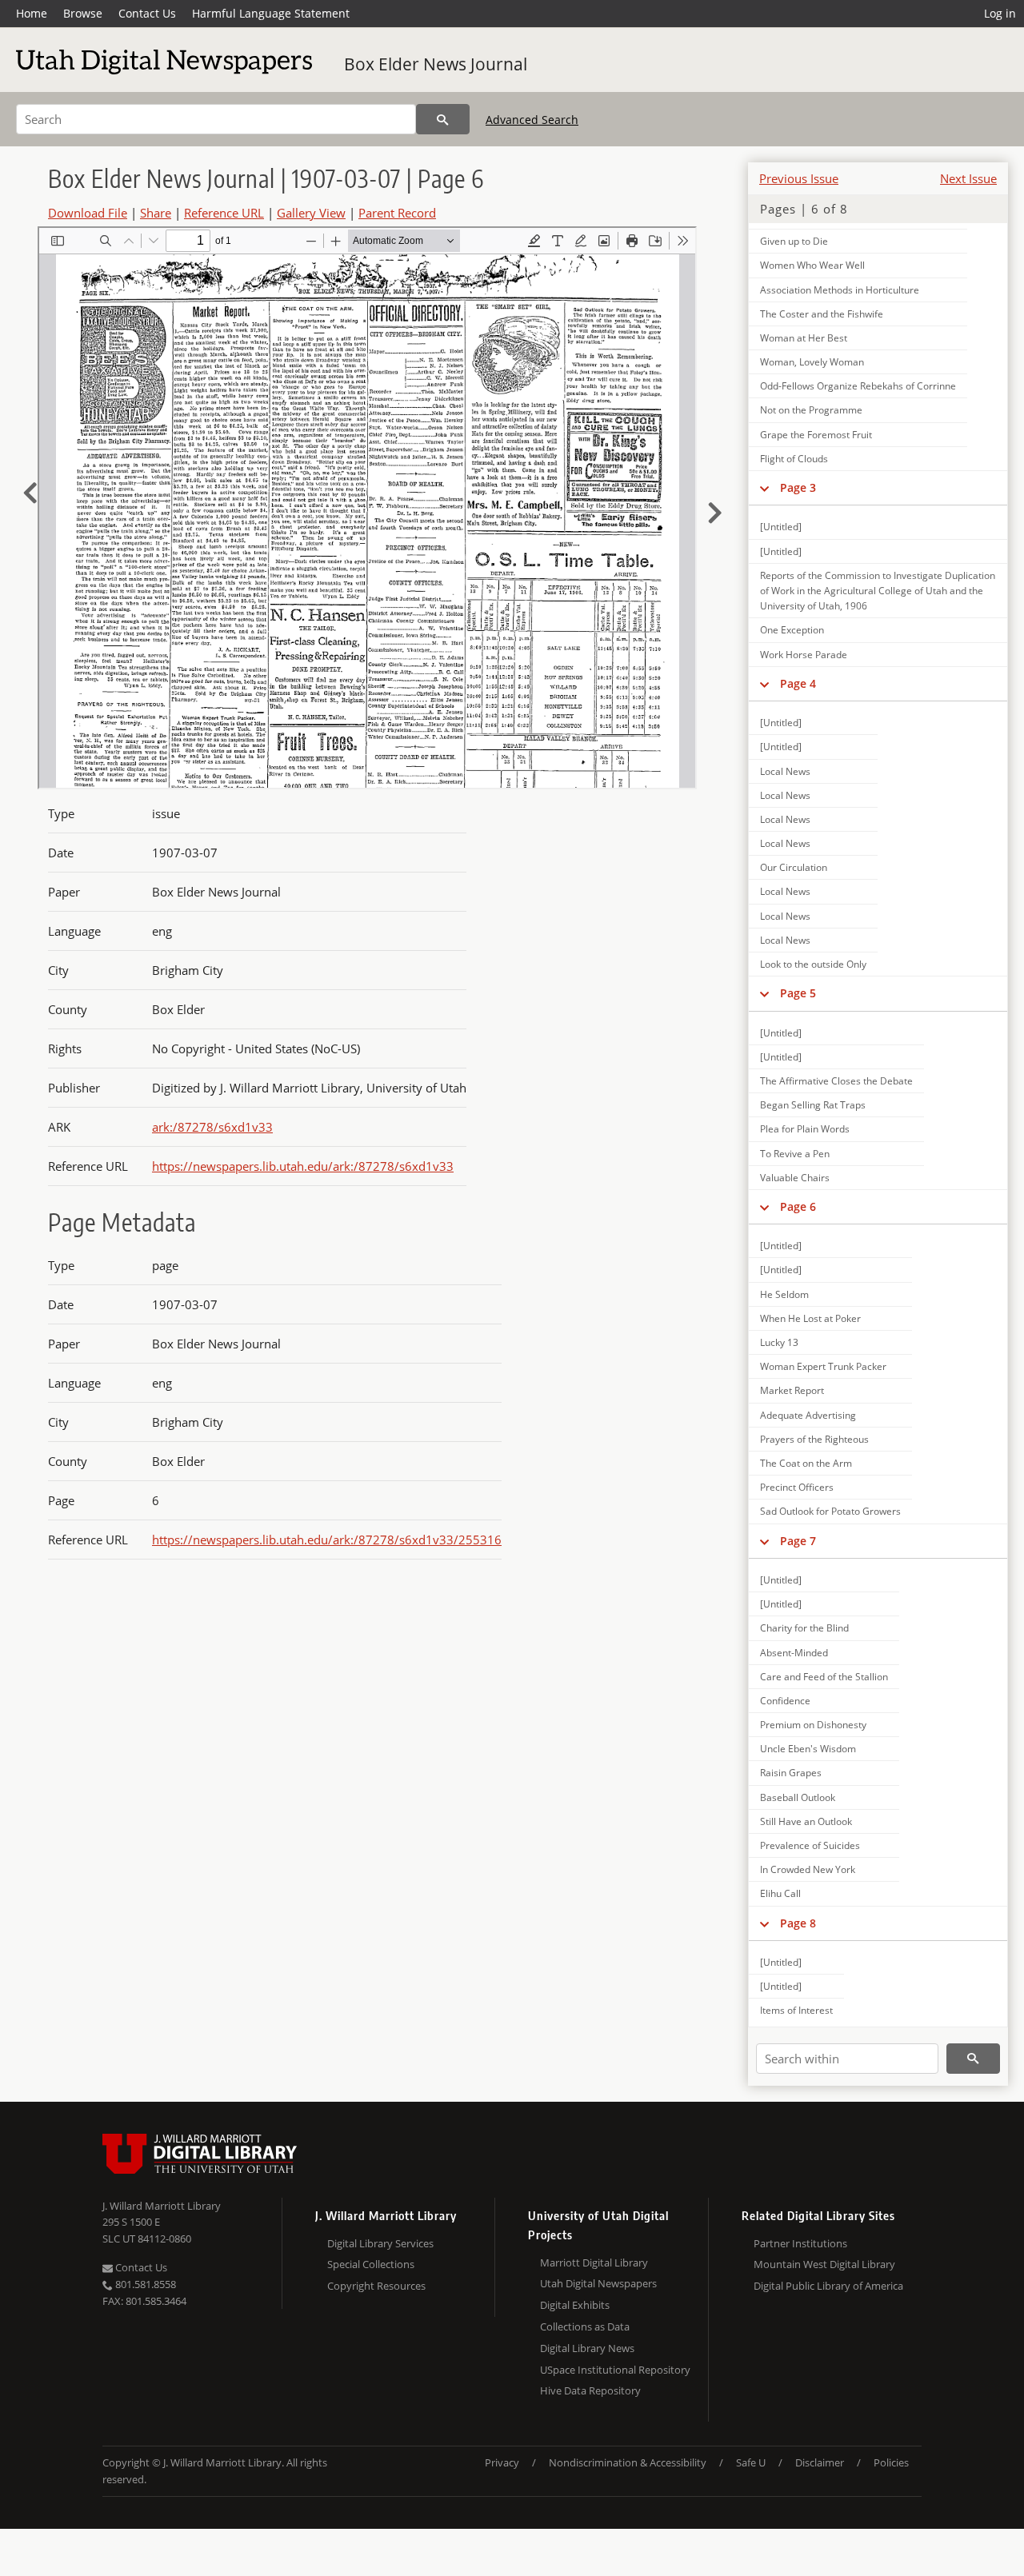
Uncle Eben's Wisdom (808, 1749)
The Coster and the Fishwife (822, 314)
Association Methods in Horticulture (840, 290)
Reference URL (224, 213)
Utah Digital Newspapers (598, 2283)
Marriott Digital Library (594, 2262)
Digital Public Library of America (828, 2286)
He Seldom (784, 1294)
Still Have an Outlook (806, 1821)
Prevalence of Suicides (810, 1845)
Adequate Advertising (808, 1415)
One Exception (792, 630)
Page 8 (798, 1923)
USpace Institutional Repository (615, 2370)
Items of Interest (796, 2010)
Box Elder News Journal (436, 64)
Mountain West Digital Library (824, 2264)
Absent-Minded (794, 1653)
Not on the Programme (811, 410)
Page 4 (798, 683)
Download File (88, 213)
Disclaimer (820, 2462)
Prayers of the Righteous (814, 1439)
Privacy (502, 2462)
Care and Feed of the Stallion (824, 1677)
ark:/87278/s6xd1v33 (212, 1127)
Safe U (751, 2462)
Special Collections (371, 2264)
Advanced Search (532, 120)
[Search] (443, 119)
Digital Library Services (380, 2243)
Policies (891, 2462)
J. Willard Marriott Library (162, 2206)
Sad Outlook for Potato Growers (830, 1511)
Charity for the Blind (804, 1628)
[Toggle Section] (764, 488)
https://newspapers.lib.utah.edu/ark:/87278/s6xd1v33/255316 (327, 1540)
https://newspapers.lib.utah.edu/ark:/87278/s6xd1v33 (303, 1166)
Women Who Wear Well (812, 265)
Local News (785, 771)
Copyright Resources (376, 2286)
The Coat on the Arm (806, 1463)
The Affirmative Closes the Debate (836, 1081)
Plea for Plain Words (805, 1129)
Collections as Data (585, 2326)
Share (156, 213)
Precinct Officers (797, 1487)
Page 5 (798, 993)
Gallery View (311, 213)
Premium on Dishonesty (813, 1725)
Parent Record (397, 213)
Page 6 (798, 1206)
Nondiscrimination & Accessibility (628, 2462)
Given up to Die (794, 241)
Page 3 (798, 487)
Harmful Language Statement (271, 13)
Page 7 (798, 1541)
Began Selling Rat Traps (813, 1105)
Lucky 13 (779, 1342)
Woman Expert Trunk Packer (823, 1366)
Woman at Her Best (804, 338)
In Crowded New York (808, 1869)
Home (32, 13)
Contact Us (147, 13)
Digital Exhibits (575, 2305)
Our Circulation (794, 867)
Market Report (792, 1390)
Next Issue (968, 178)
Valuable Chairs (795, 1178)
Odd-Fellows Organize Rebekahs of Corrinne (858, 386)
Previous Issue (799, 178)
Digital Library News (587, 2348)
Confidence (785, 1701)
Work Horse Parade (804, 655)
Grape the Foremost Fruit (816, 435)
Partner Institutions (800, 2243)
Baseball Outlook (798, 1797)
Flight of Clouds (794, 459)
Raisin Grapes (791, 1773)
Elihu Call (780, 1893)
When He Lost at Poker (810, 1318)
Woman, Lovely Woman (812, 362)
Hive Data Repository (590, 2390)
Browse (83, 13)
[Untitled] (781, 527)
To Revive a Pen (795, 1154)
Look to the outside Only (813, 964)
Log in (1000, 13)
